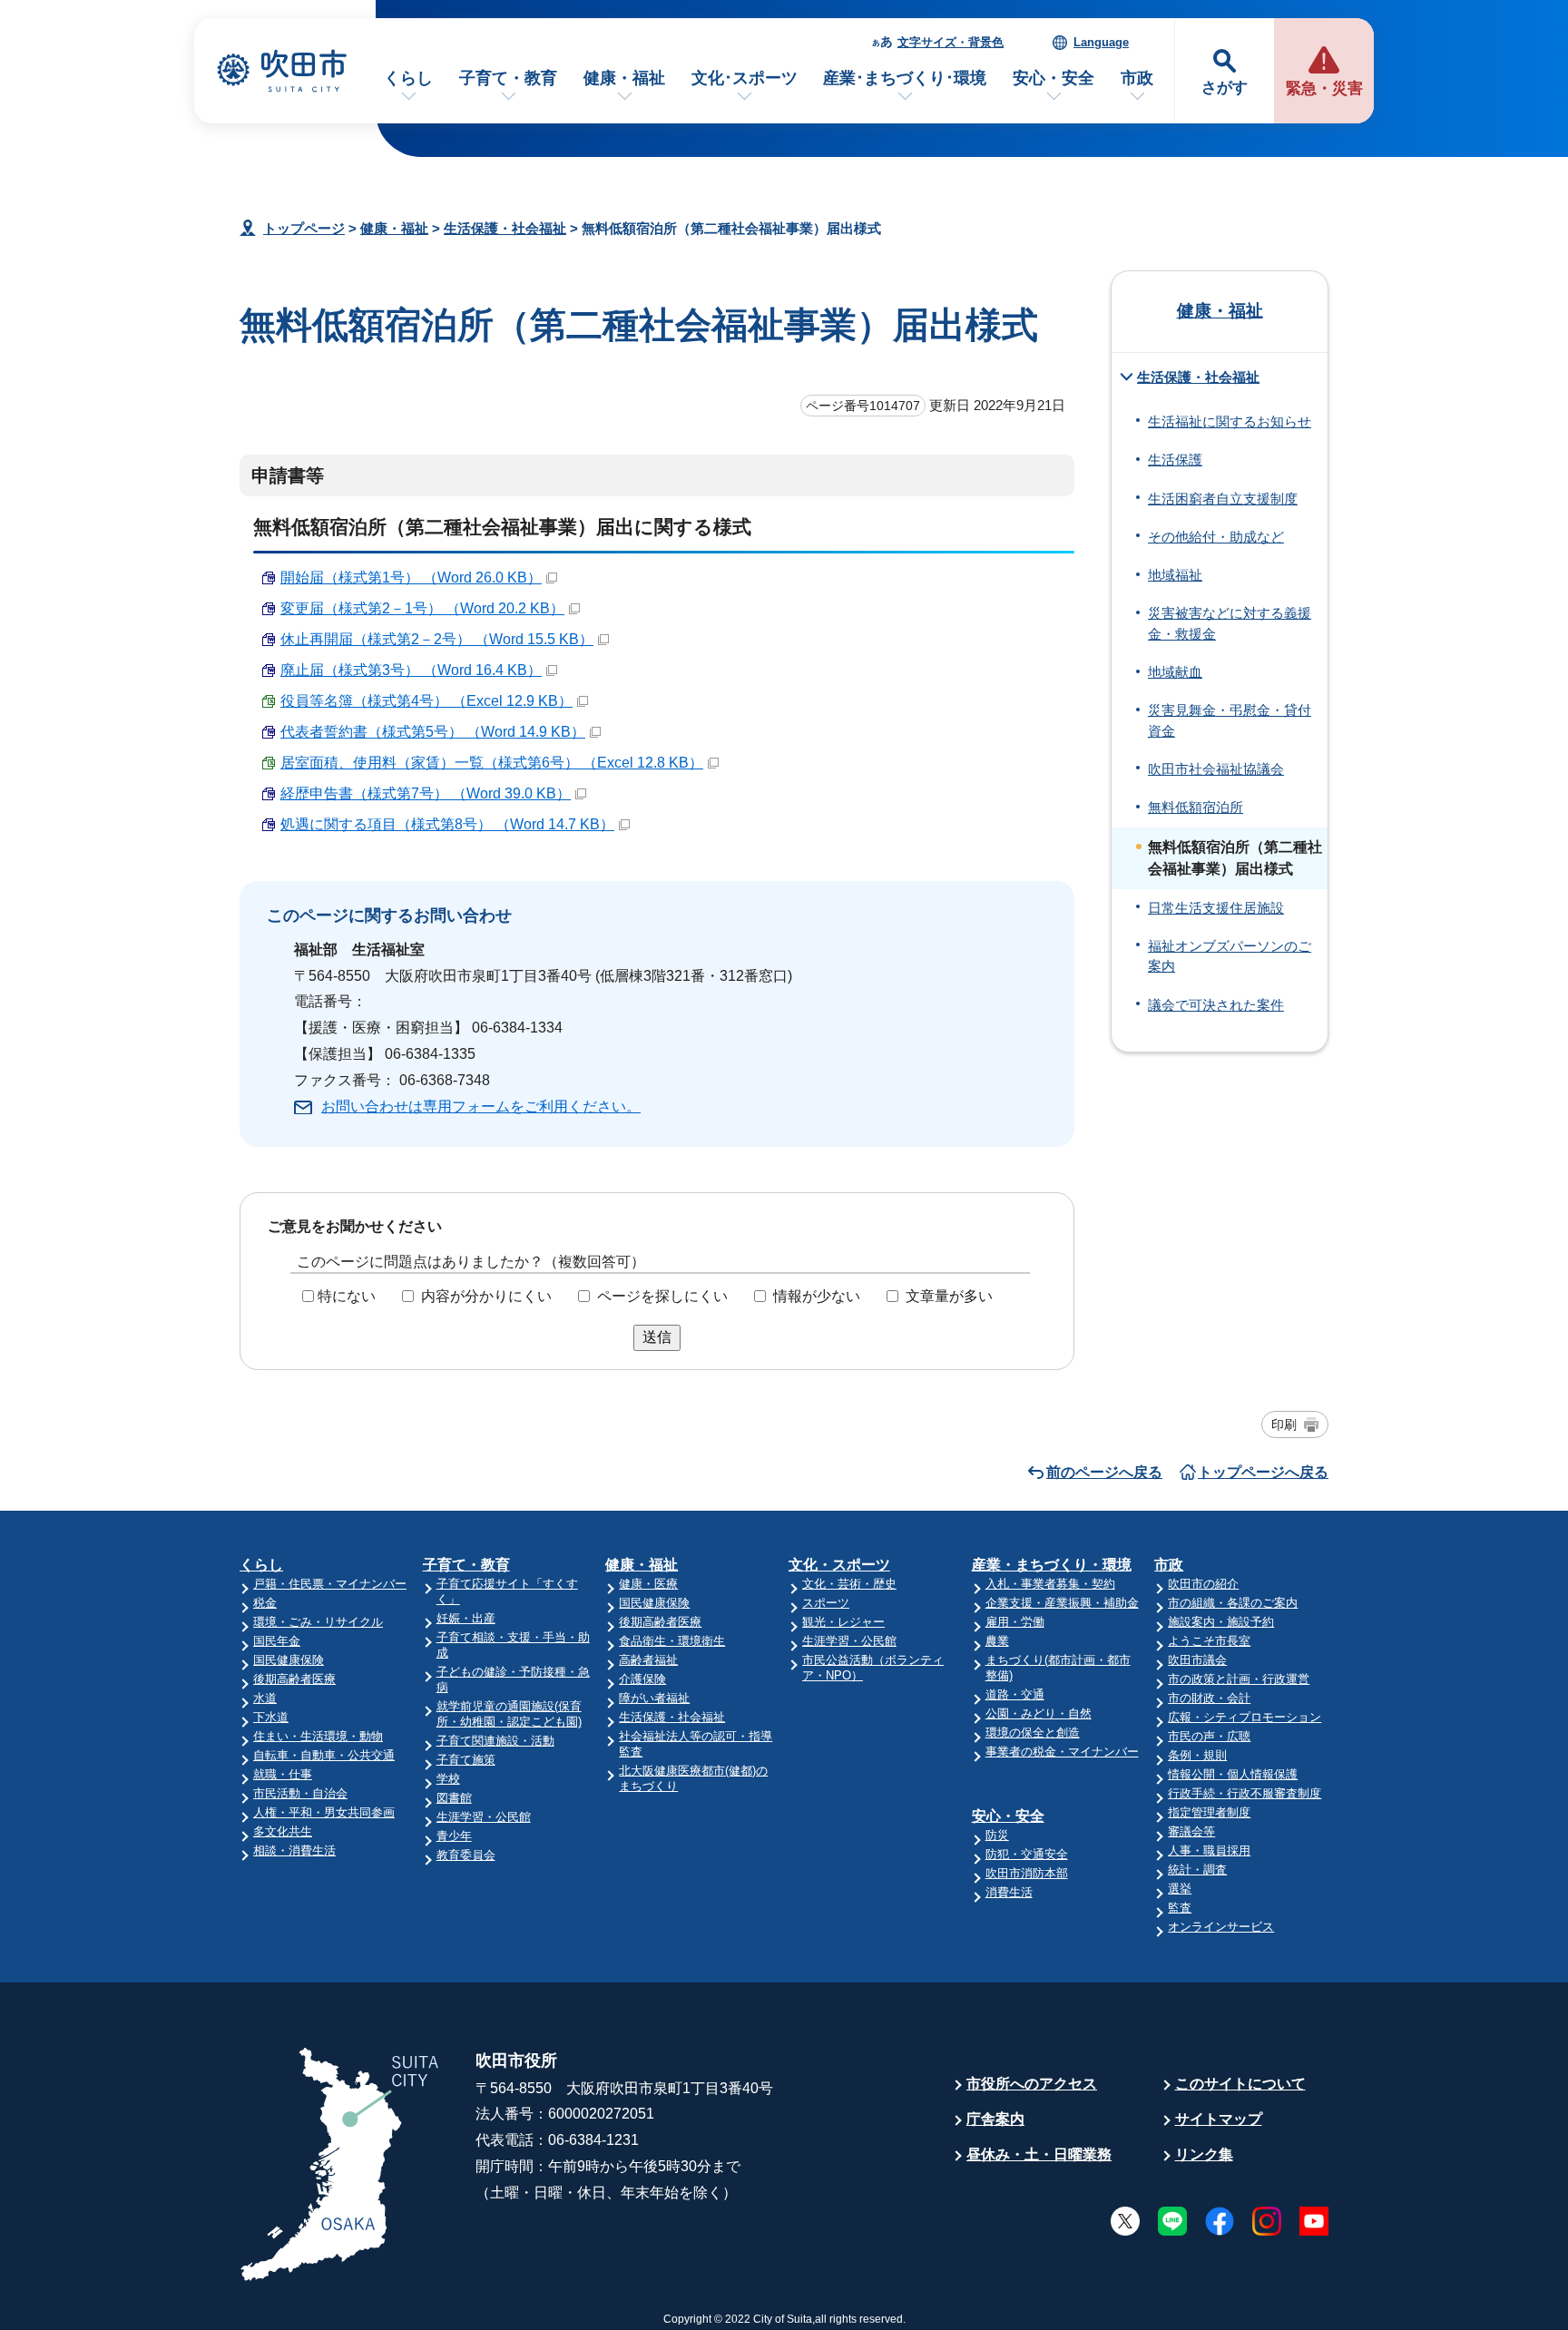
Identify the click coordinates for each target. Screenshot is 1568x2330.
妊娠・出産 (466, 1618)
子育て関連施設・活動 (495, 1741)
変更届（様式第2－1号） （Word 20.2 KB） (422, 608)
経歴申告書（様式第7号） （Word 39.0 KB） (426, 793)
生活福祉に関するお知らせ (1230, 422)
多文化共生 (283, 1831)
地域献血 (1175, 672)
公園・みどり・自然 (1039, 1713)
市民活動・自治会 (300, 1793)
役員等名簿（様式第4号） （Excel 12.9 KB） (426, 701)
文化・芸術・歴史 (849, 1584)
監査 (1180, 1908)
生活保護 (1175, 460)
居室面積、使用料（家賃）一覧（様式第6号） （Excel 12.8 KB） (492, 763)
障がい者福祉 (654, 1698)
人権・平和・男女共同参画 (324, 1812)
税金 (265, 1603)
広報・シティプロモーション (1245, 1717)
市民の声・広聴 (1209, 1736)
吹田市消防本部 (1027, 1873)
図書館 (454, 1798)
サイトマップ (1219, 2119)
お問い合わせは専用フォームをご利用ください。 (481, 1106)
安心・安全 (1053, 78)
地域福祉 (1175, 575)
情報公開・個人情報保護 (1233, 1774)
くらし (408, 78)
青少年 (454, 1836)
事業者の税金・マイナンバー (1062, 1752)
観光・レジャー (843, 1622)
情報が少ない (817, 1296)
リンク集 (1204, 2154)
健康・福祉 (624, 78)
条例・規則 (1197, 1755)
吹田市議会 (1197, 1660)
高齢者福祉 (648, 1660)
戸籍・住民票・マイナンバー (330, 1584)
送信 (657, 1337)
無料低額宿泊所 (1196, 808)
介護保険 (642, 1679)
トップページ (304, 228)
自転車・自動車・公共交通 (324, 1755)
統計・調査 (1197, 1870)
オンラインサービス (1221, 1927)
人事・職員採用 (1209, 1850)
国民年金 (277, 1641)
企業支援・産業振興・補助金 (1062, 1603)
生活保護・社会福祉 (505, 228)
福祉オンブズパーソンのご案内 (1230, 956)
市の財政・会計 (1209, 1698)
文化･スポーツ (745, 78)
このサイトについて (1240, 2084)
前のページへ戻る (1104, 1472)
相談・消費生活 (294, 1850)
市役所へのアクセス (1032, 2084)
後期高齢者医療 (294, 1679)
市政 (1137, 78)
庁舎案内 (995, 2119)
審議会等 (1191, 1831)
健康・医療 (648, 1584)
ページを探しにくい (662, 1296)
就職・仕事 (283, 1774)
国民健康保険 (289, 1660)
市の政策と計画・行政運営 (1239, 1679)
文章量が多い (949, 1296)
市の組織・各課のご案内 (1233, 1603)
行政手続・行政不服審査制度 (1245, 1793)
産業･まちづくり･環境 (905, 78)
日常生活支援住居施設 (1216, 908)
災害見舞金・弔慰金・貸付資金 (1230, 720)
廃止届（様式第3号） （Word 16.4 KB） (411, 670)
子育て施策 (466, 1760)
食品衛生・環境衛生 (672, 1641)
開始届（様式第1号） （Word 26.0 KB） (411, 578)
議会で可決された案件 (1216, 1005)
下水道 (271, 1717)
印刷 (1284, 1424)
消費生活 (1009, 1892)
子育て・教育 (508, 78)
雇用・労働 (1015, 1622)
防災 (997, 1835)
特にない (347, 1296)
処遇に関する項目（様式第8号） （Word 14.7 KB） (447, 824)
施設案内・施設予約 (1221, 1622)
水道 (265, 1698)
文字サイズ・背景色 (951, 42)
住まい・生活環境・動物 (318, 1736)
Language (1101, 42)
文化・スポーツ (839, 1565)
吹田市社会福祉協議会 (1216, 769)
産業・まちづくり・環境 (1052, 1565)
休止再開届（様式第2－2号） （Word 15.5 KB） (437, 639)
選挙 (1180, 1889)
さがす (1225, 88)
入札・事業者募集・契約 (1050, 1584)
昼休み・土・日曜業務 (1039, 2154)
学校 (448, 1779)
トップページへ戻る (1263, 1472)
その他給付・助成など (1216, 537)
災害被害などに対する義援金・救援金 (1230, 623)
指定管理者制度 (1209, 1812)
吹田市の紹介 (1203, 1584)
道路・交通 (1015, 1694)
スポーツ (826, 1603)
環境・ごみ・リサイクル (318, 1622)
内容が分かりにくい (486, 1296)
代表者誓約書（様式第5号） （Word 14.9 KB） (433, 732)
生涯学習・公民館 (484, 1817)
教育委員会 (466, 1855)
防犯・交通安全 (1027, 1854)
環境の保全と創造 (1033, 1733)
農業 (997, 1641)
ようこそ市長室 (1209, 1641)
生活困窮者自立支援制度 (1223, 499)
